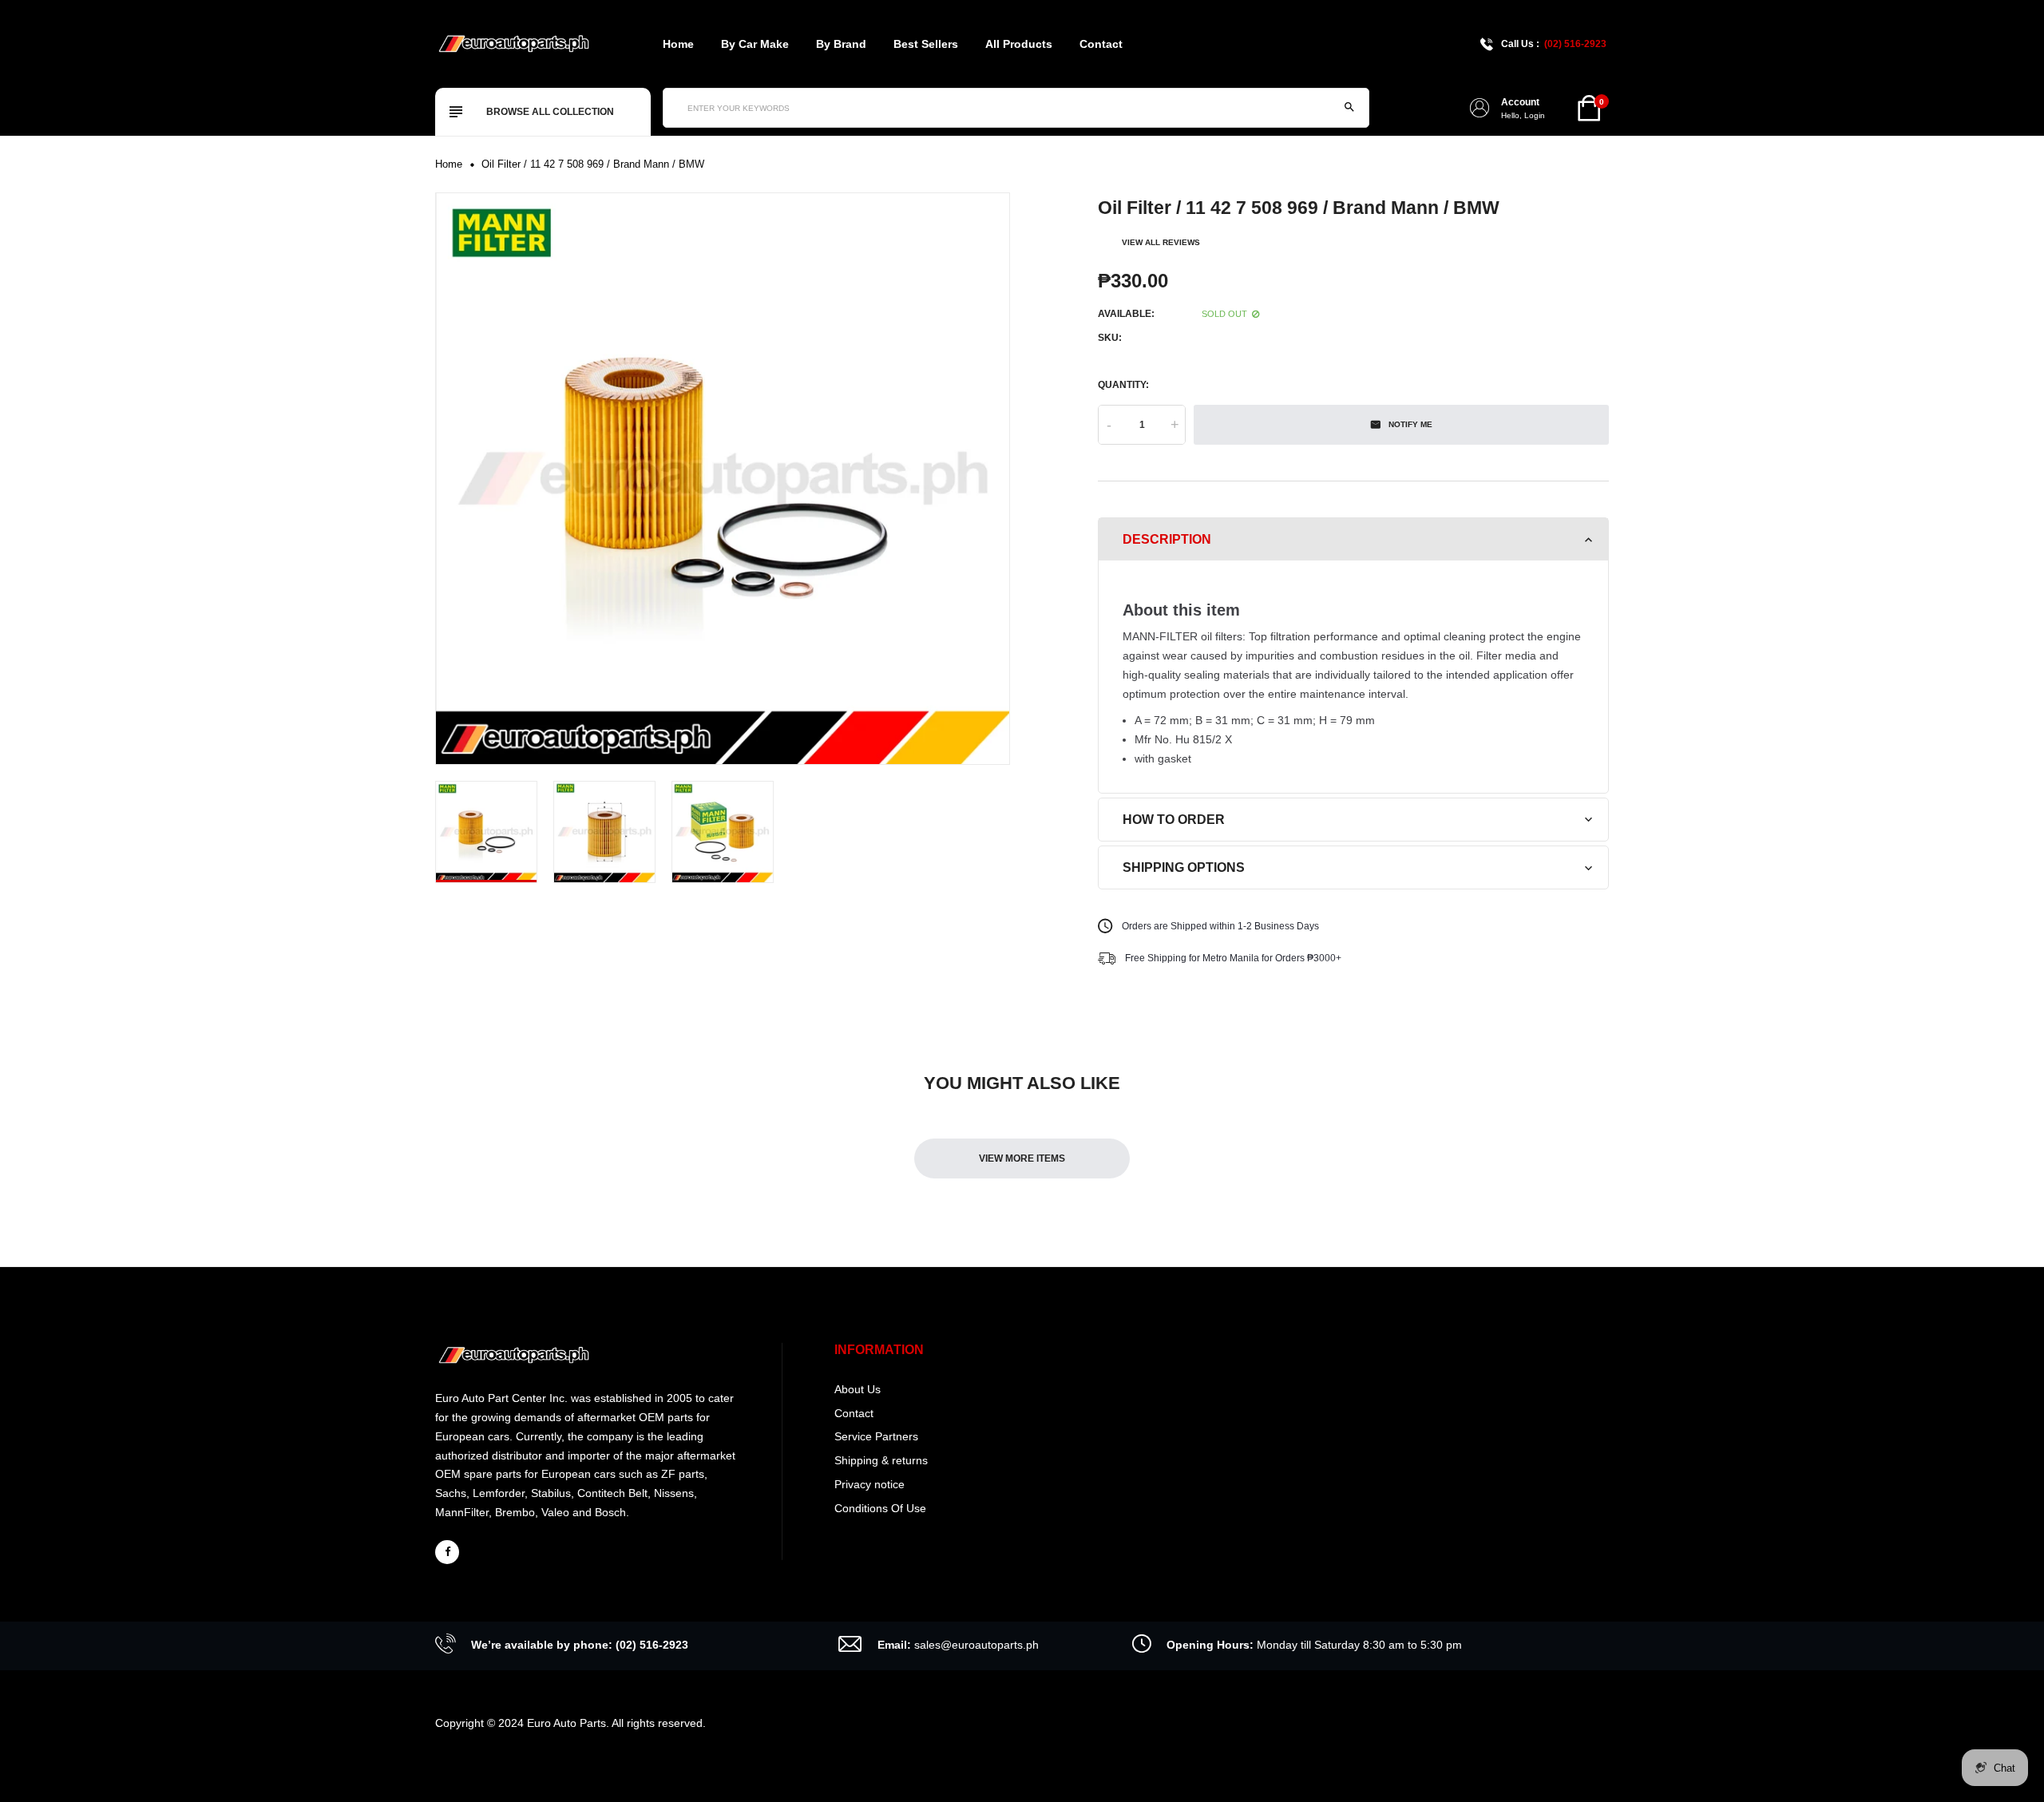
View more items (1022, 1158)
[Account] (1480, 108)
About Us (858, 1389)
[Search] (1349, 108)
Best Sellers (926, 44)
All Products (1019, 44)
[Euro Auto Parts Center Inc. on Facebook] (447, 1552)
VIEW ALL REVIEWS (1161, 242)
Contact (1101, 44)
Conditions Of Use (880, 1508)
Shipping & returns (881, 1460)
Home (678, 44)
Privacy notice (869, 1484)
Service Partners (876, 1436)
